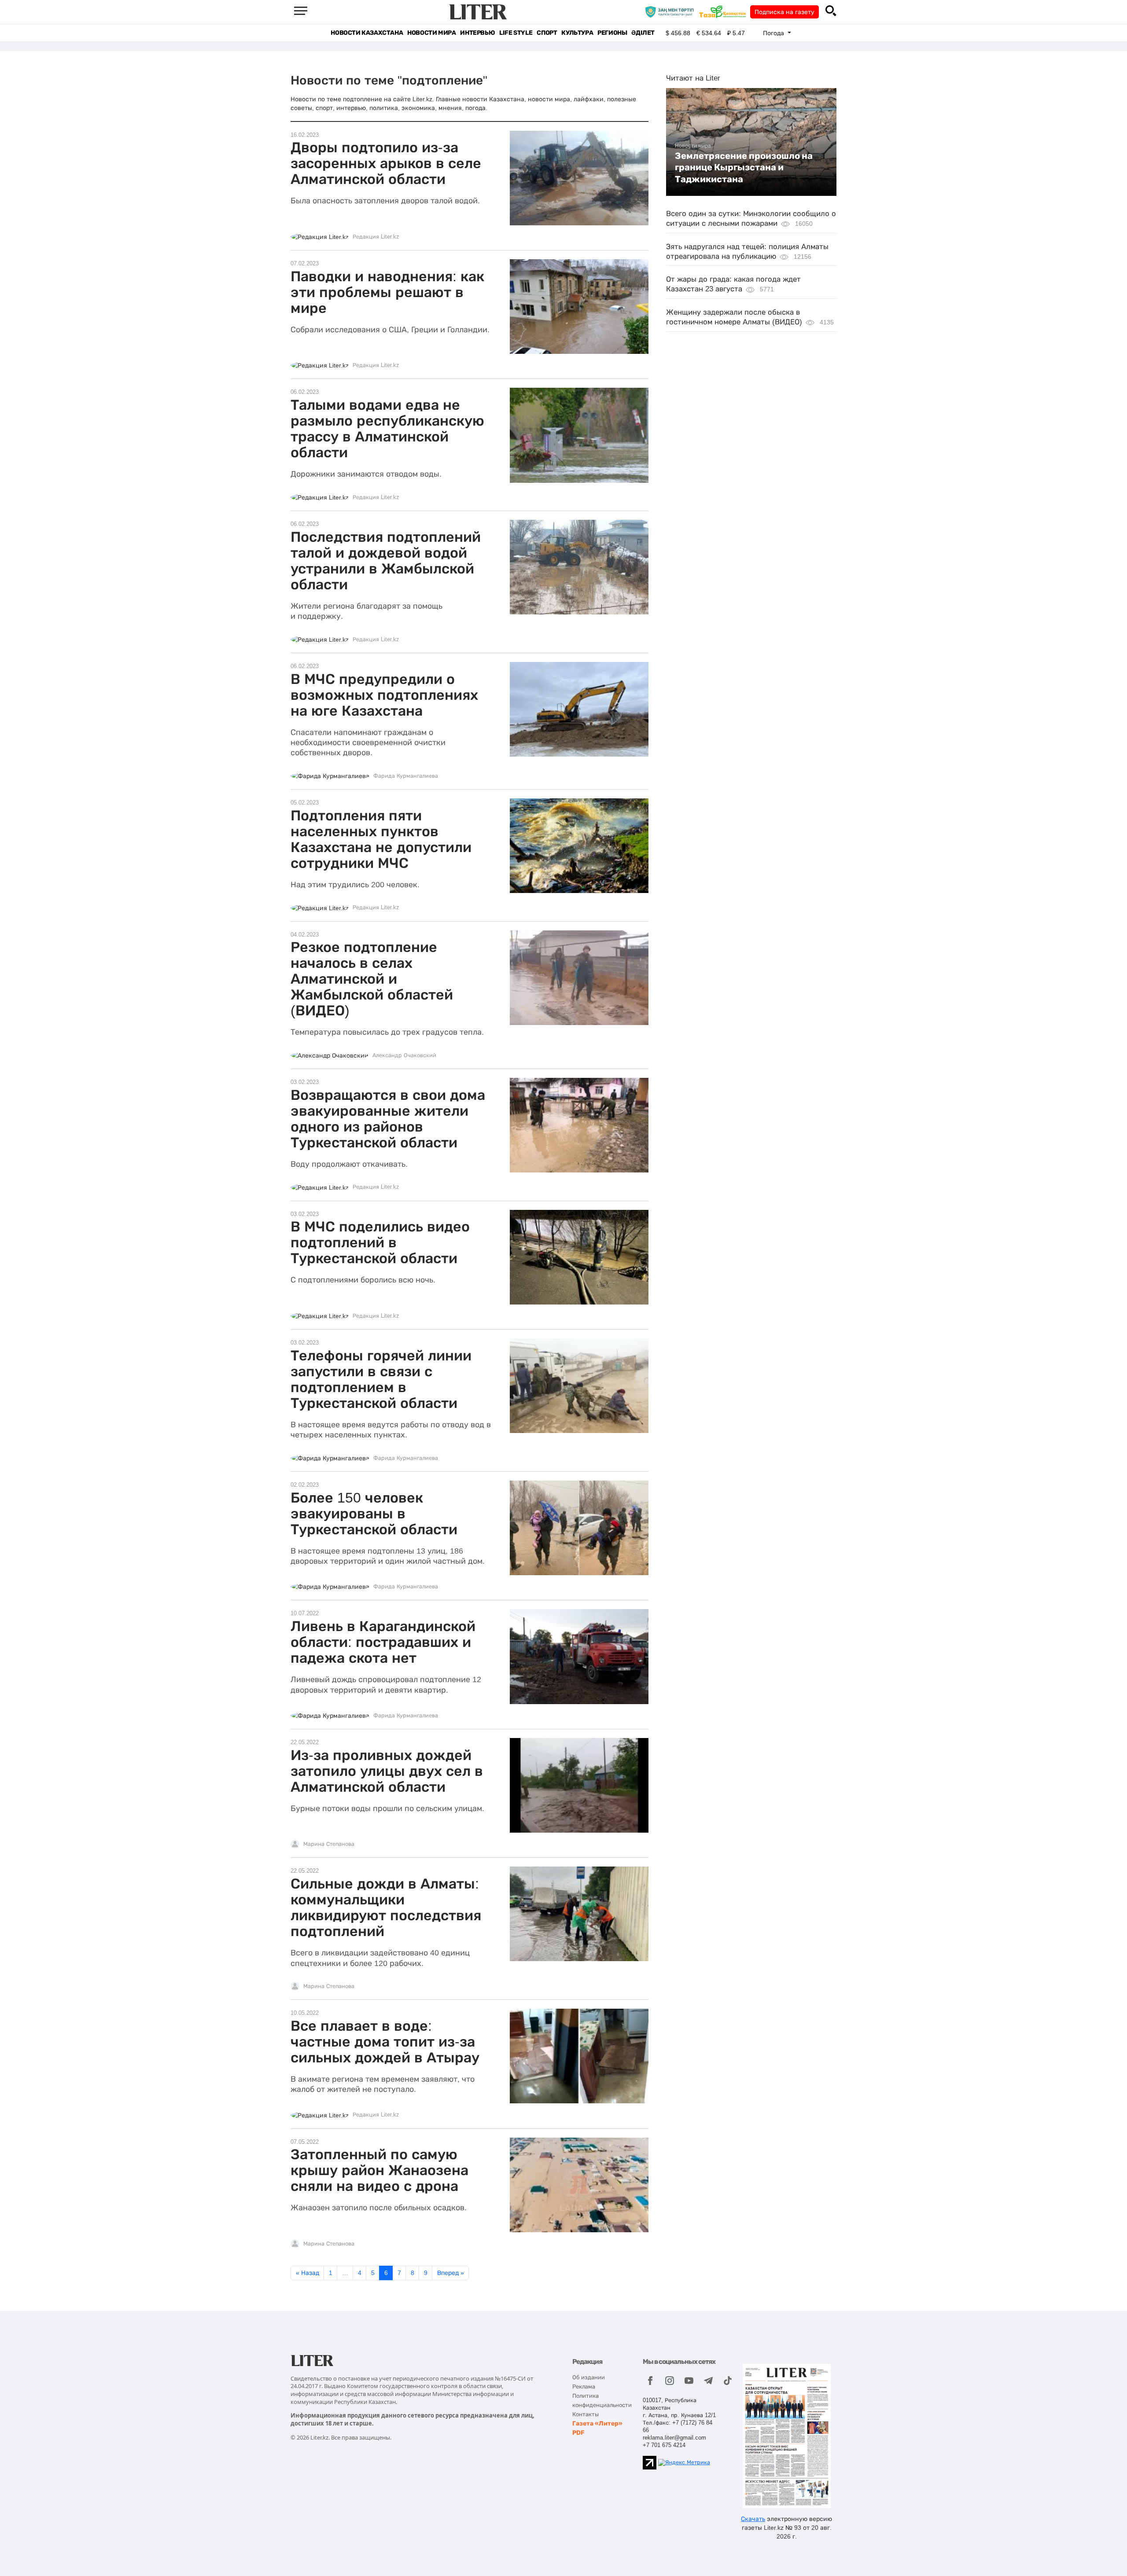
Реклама (584, 2387)
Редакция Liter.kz (376, 237)
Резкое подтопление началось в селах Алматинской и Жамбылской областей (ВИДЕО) (372, 979)
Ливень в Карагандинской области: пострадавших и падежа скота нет (383, 1642)
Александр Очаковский (404, 1055)
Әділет (643, 33)
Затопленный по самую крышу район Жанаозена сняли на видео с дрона (379, 2170)
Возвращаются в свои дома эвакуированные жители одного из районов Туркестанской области (388, 1119)
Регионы (612, 33)
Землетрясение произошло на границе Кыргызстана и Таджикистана (744, 167)
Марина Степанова (329, 1844)
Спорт (547, 33)
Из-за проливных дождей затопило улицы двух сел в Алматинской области (387, 1771)
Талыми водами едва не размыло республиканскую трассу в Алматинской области (387, 429)
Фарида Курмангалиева (406, 776)
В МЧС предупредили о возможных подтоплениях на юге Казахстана (384, 695)
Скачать (753, 2519)
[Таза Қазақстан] (725, 11)
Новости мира (431, 33)
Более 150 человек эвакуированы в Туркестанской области (374, 1514)
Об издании (589, 2377)
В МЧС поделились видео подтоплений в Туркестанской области (380, 1242)
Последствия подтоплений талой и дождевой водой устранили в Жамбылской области (386, 561)
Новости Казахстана (367, 33)
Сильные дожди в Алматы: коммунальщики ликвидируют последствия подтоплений (386, 1907)
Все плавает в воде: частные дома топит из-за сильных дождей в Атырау (385, 2042)
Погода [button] (774, 33)
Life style (516, 33)
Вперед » (451, 2273)
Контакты (586, 2414)
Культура (577, 33)
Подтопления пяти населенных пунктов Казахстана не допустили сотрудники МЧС (381, 839)
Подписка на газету (784, 12)
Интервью (477, 33)
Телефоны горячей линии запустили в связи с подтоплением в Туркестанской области (381, 1379)
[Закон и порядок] (672, 11)
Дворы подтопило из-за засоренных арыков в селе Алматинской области (386, 163)
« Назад (308, 2273)
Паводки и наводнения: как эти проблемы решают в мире (387, 292)
